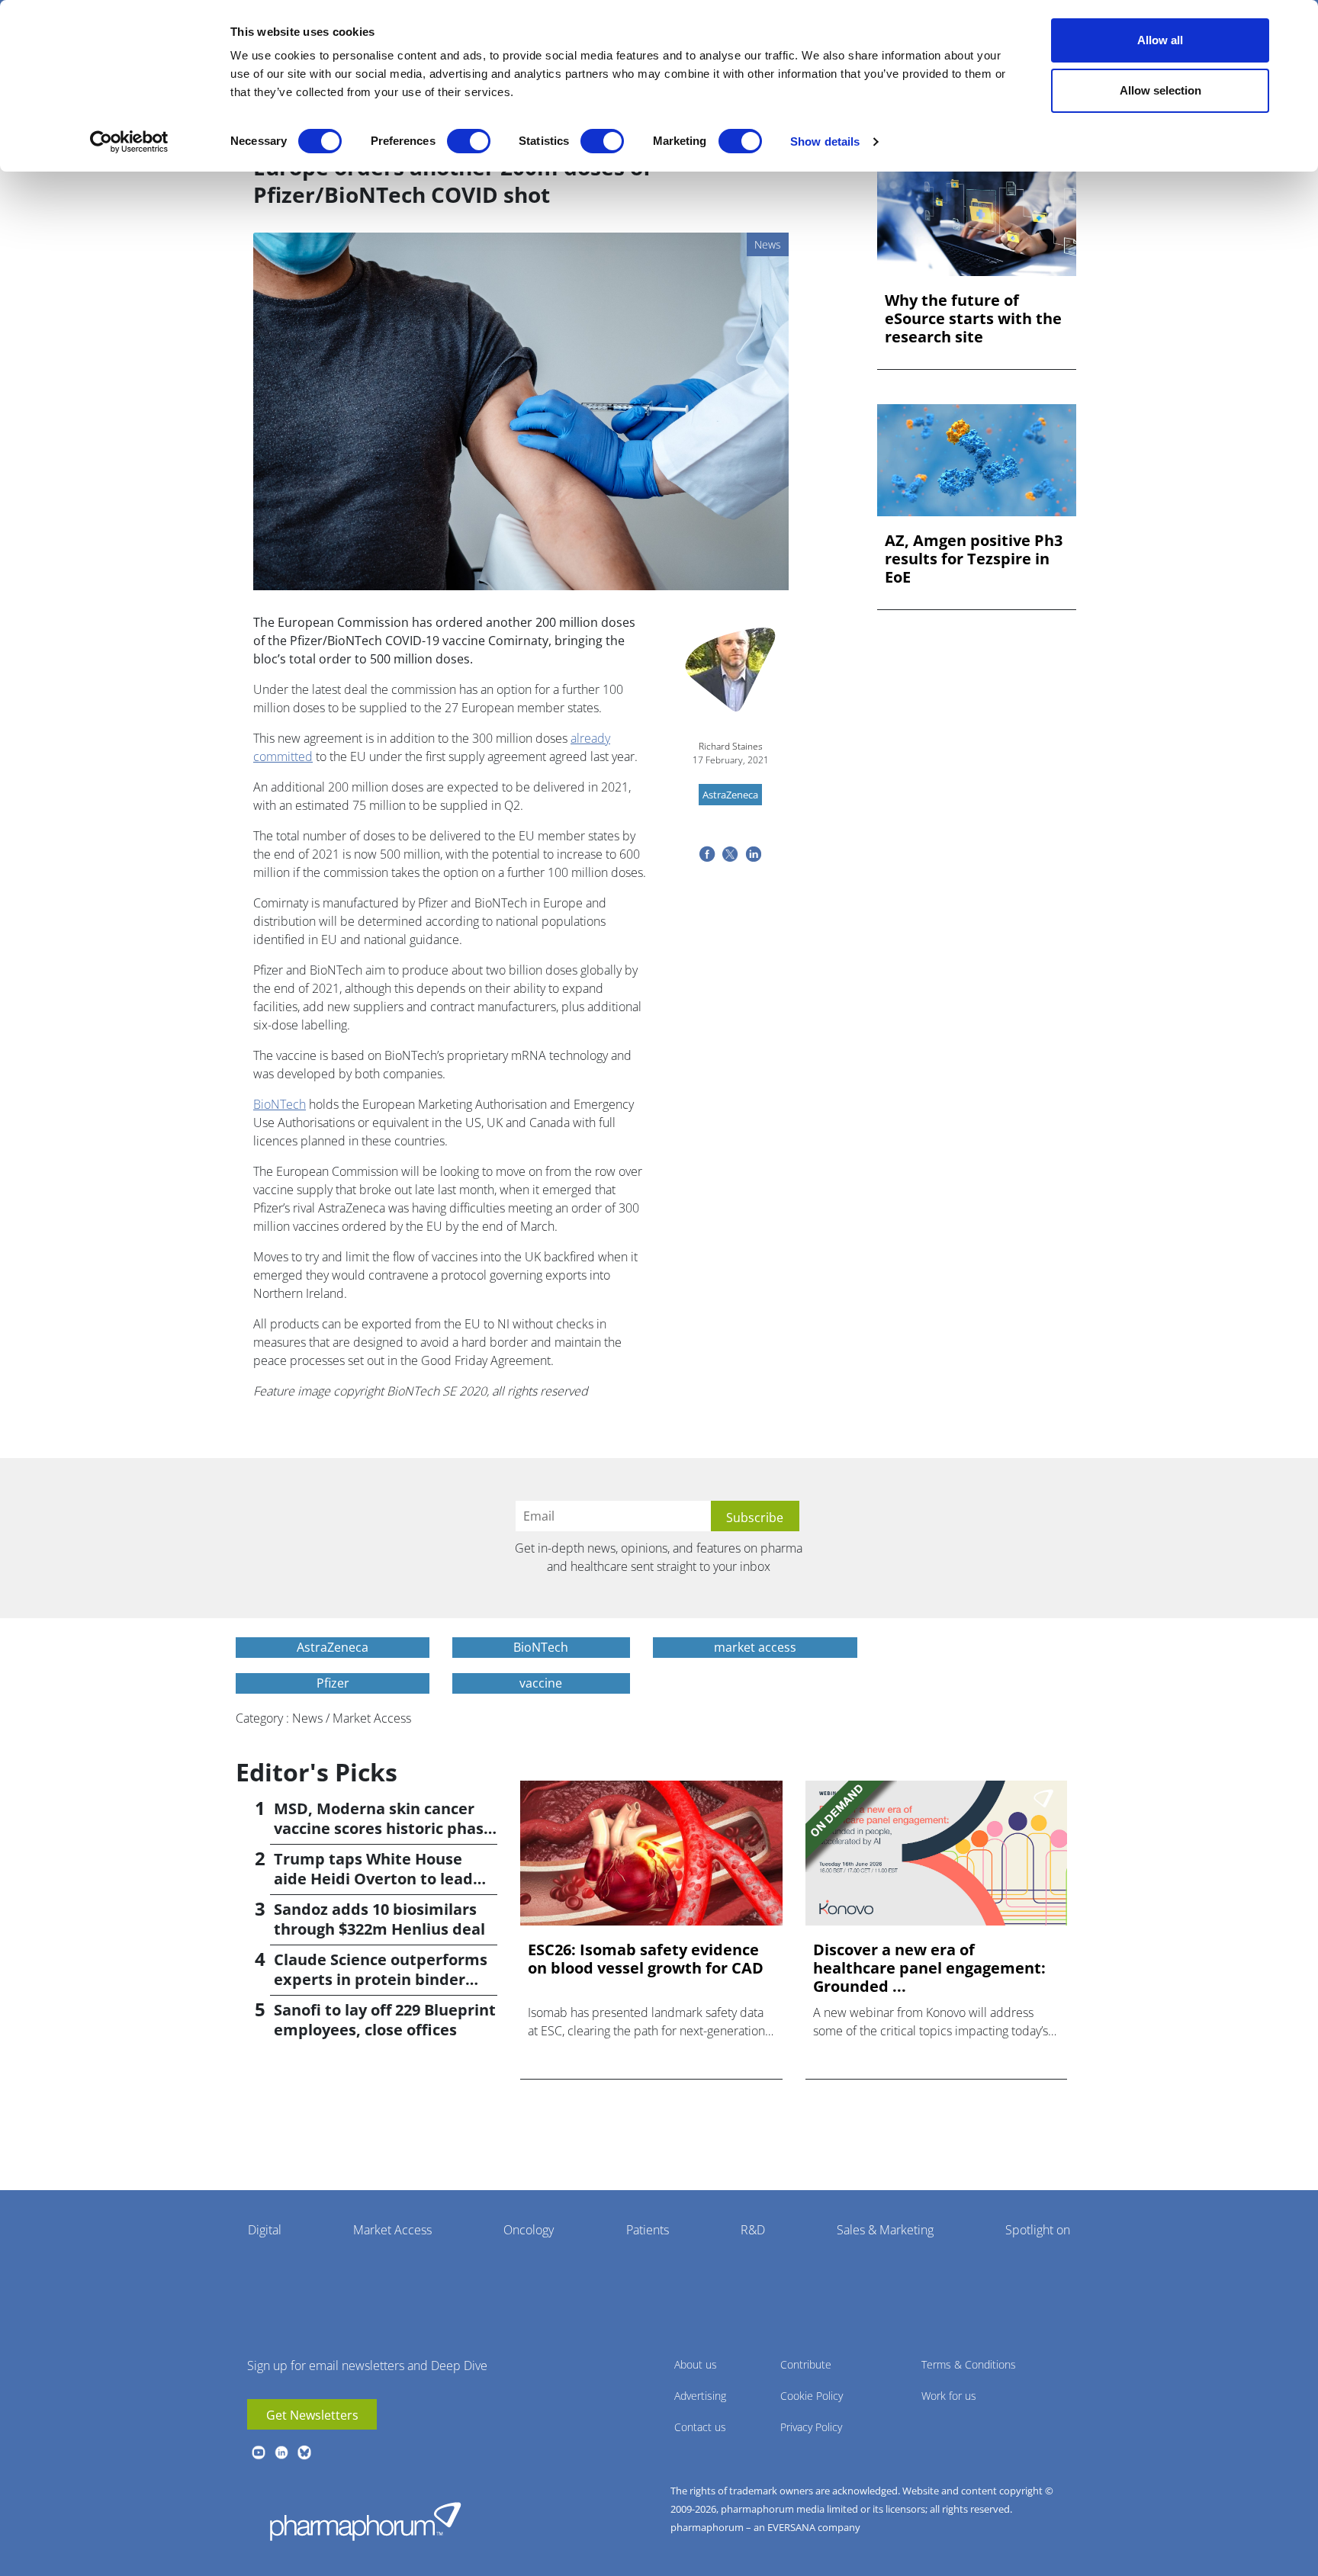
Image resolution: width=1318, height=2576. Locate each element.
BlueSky (304, 2452)
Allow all (1160, 40)
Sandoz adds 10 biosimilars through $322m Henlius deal (379, 1919)
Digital (265, 2230)
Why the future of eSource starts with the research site (973, 319)
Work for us (949, 2396)
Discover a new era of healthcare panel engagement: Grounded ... (929, 1968)
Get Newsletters (312, 2415)
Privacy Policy (811, 2427)
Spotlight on (1038, 2230)
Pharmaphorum (365, 2521)
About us (696, 2364)
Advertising (700, 2396)
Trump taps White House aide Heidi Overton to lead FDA (373, 1879)
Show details (825, 141)
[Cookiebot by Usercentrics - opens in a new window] (129, 142)
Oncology (529, 2230)
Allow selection (1160, 90)
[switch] (469, 141)
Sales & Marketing (885, 2230)
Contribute (806, 2364)
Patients (648, 2230)
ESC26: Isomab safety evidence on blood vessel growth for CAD (646, 1959)
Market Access (392, 2230)
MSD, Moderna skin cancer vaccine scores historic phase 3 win (383, 1828)
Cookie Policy (812, 2396)
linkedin (281, 2452)
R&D (753, 2230)
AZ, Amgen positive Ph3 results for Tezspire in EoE (974, 559)
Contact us (700, 2427)
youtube (259, 2452)
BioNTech (280, 1104)
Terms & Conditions (969, 2364)
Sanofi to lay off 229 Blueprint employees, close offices (385, 2020)
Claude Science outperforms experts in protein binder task (381, 1979)
